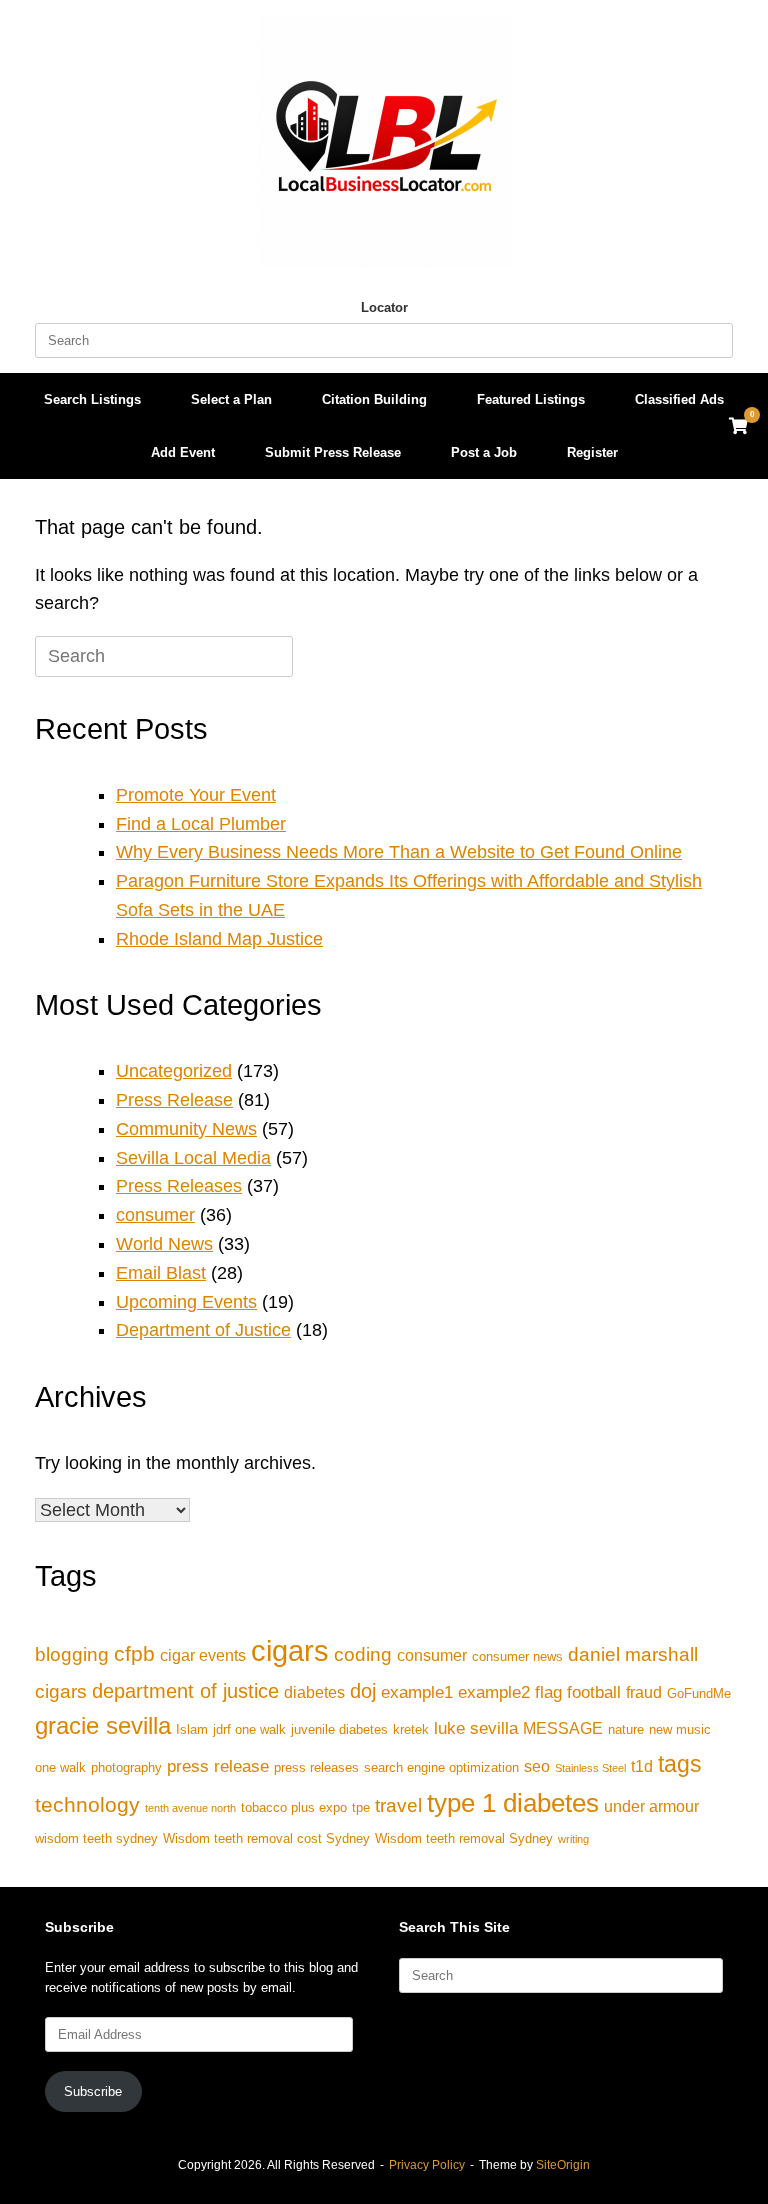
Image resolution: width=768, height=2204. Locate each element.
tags (680, 1764)
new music (680, 1729)
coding (363, 1654)
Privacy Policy (427, 2165)
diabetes (314, 1692)
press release (218, 1766)
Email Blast (161, 1273)
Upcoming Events (186, 1302)
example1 (417, 1692)
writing (573, 1839)
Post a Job (484, 452)
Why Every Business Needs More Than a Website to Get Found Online (399, 852)
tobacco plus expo (294, 1807)
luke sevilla (476, 1728)
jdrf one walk (249, 1729)
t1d (642, 1766)
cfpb (134, 1653)
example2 (494, 1692)
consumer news (517, 1656)
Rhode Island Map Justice (219, 939)
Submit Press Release (333, 452)
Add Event (183, 452)
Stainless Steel (590, 1768)
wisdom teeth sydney (96, 1838)
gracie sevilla (103, 1725)
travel (398, 1805)
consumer (155, 1215)
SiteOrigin (563, 2165)
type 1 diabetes (513, 1803)
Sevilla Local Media (193, 1158)
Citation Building (374, 399)
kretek (411, 1729)
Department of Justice (203, 1330)
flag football (578, 1692)
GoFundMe (699, 1693)
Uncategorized (174, 1071)
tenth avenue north (190, 1808)
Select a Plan (231, 399)
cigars (290, 1650)
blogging (72, 1654)
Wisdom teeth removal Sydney (464, 1838)
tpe (361, 1807)
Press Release (174, 1100)
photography (126, 1767)
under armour (651, 1806)
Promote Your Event (196, 795)
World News (164, 1244)
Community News (186, 1129)
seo (537, 1766)
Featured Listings (531, 399)
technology (87, 1804)
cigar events (203, 1655)
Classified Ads (679, 399)
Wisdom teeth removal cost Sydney (266, 1838)
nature (626, 1729)
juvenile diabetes (339, 1729)
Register (592, 452)
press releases (316, 1767)
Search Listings (92, 399)
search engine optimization (441, 1767)
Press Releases (179, 1186)
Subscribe (93, 2091)
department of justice (185, 1691)
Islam (192, 1729)
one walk (60, 1767)
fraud (644, 1692)
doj (363, 1691)
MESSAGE (563, 1728)
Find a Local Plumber (201, 824)
